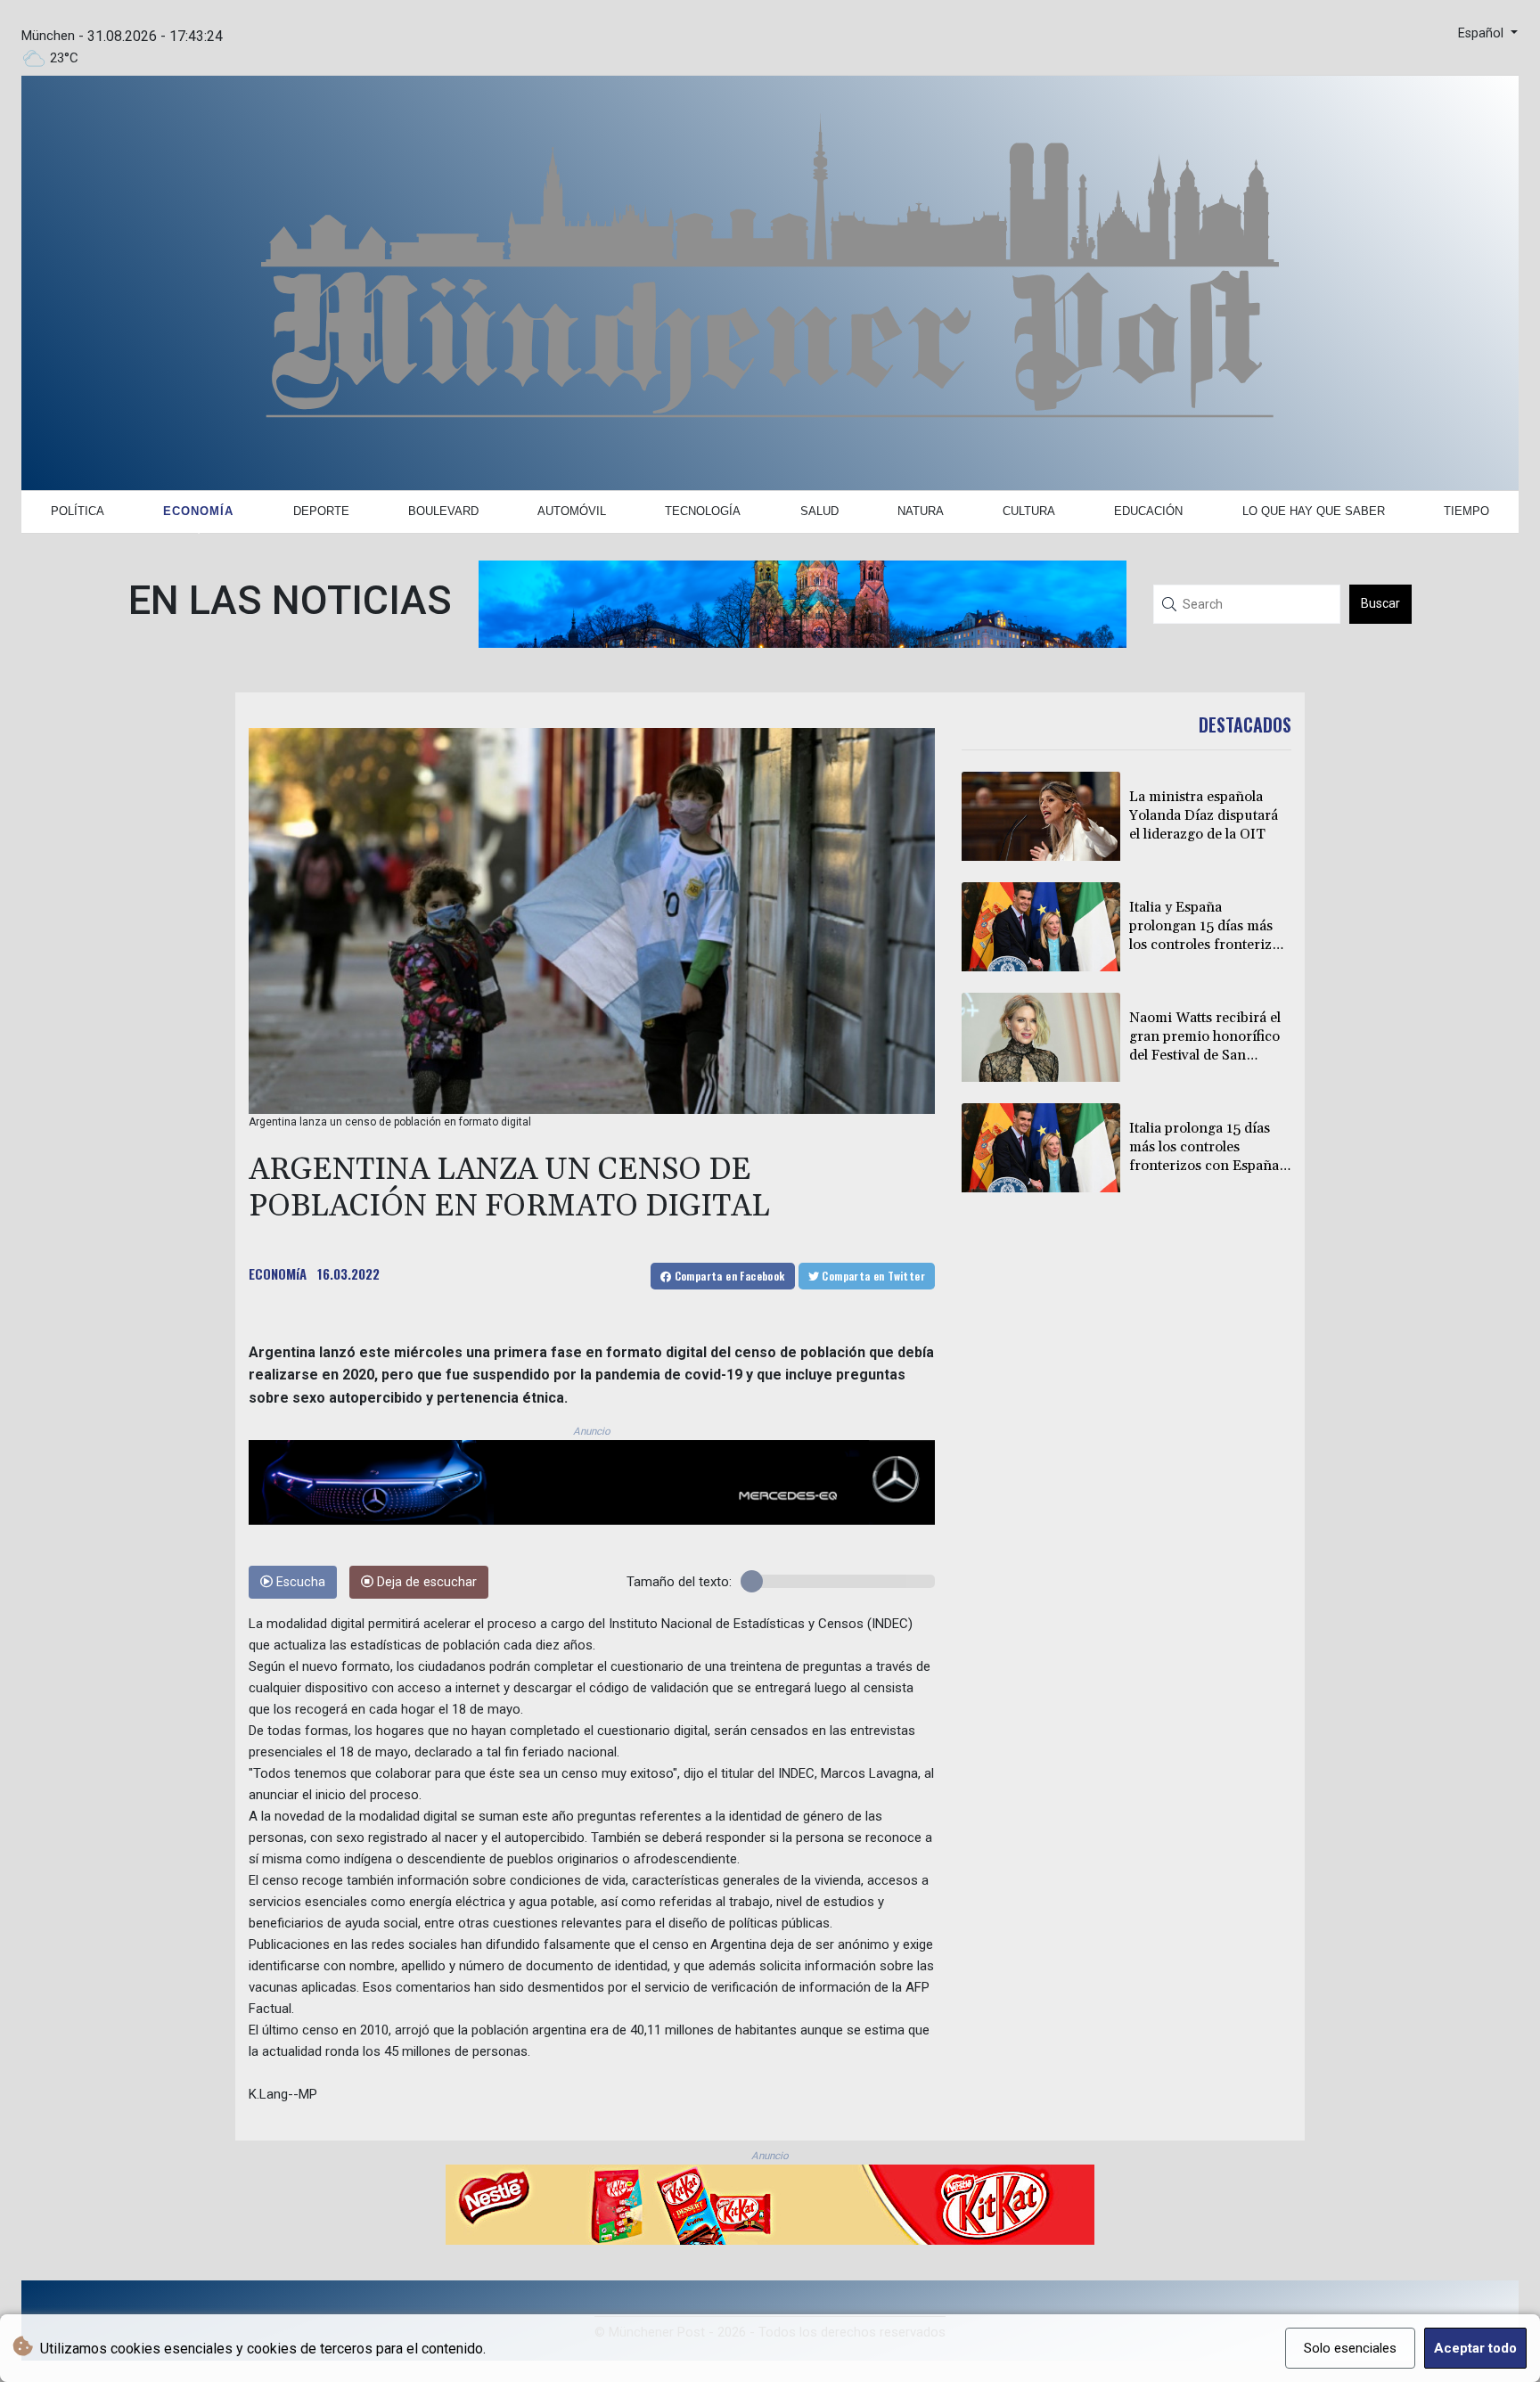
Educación (1148, 511)
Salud (819, 511)
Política (78, 511)
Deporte (321, 511)
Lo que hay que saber (1314, 511)
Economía (198, 511)
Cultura (1029, 511)
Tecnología (703, 511)
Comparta (728, 1276)
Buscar (1380, 603)
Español (1483, 33)
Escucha (299, 1582)
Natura (921, 511)
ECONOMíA (278, 1273)
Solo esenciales (1350, 2348)
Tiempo (1466, 511)
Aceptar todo (1475, 2348)
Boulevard (443, 511)
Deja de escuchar (425, 1582)
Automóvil (572, 511)
